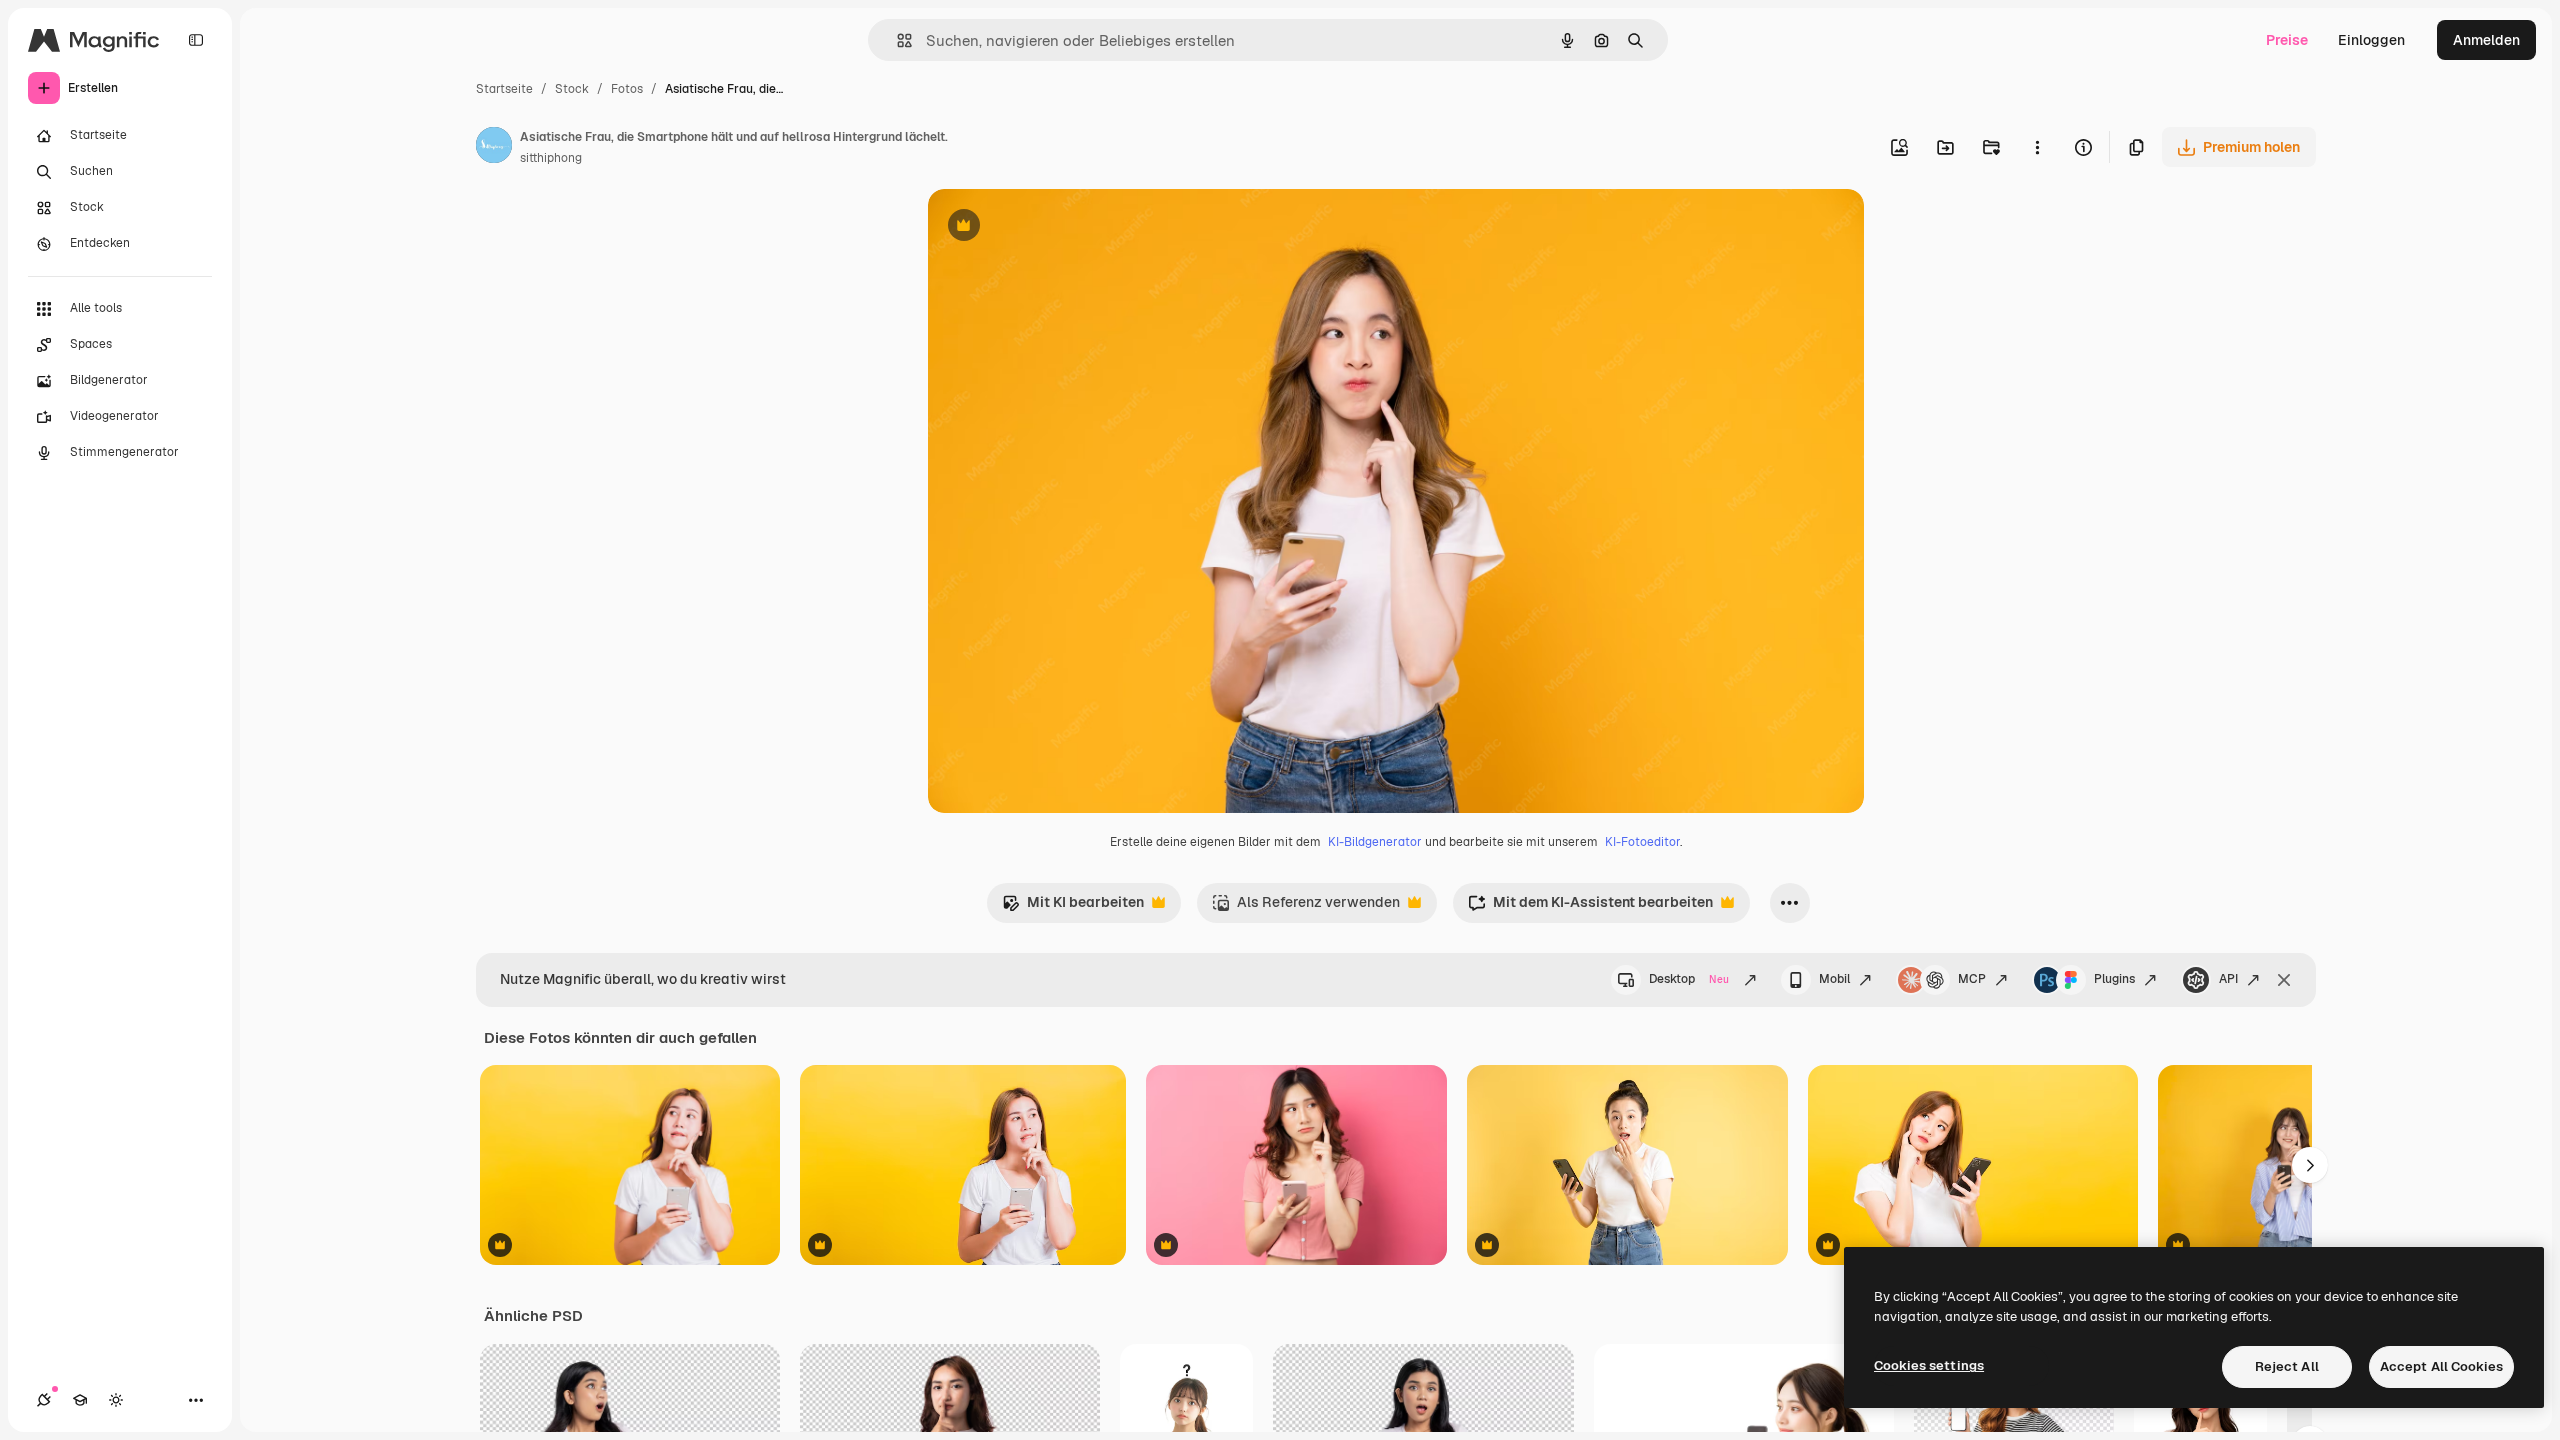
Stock (572, 89)
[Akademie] (80, 1400)
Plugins (2114, 979)
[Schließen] (2284, 980)
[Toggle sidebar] (196, 40)
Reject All (2287, 1366)
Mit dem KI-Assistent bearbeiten (1590, 907)
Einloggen (2371, 40)
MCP (1972, 979)
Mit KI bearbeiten (1073, 907)
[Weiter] (2310, 1165)
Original (1056, 227)
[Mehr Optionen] (2037, 147)
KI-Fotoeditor (1642, 842)
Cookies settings (1929, 1365)
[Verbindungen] (44, 1400)
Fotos (627, 89)
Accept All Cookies (2441, 1366)
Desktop (1689, 979)
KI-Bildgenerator (1375, 842)
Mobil (1834, 979)
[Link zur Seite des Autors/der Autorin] (494, 148)
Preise (2287, 40)
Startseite (504, 89)
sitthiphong (551, 158)
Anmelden (2486, 40)
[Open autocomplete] (896, 40)
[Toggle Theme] (116, 1400)
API (2228, 979)
